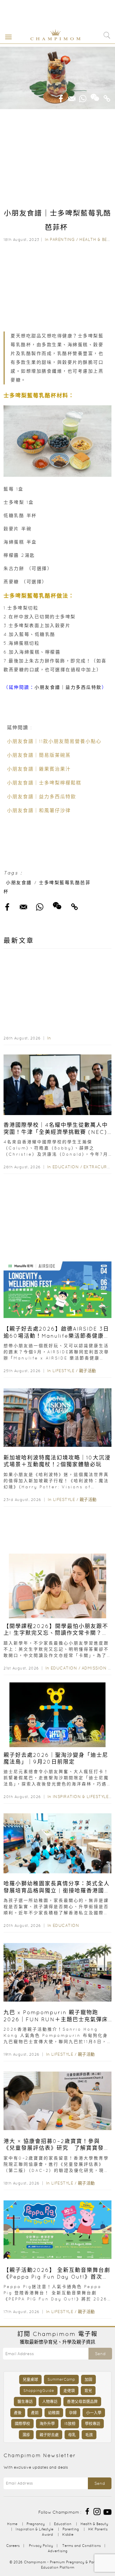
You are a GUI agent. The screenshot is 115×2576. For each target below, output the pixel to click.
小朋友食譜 (19, 883)
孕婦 (73, 2413)
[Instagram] (97, 2511)
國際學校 (22, 2423)
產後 (18, 2413)
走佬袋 (69, 2391)
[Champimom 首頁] (51, 39)
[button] (7, 36)
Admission (94, 1668)
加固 (88, 2379)
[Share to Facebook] (61, 97)
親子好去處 (49, 2435)
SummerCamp (61, 2379)
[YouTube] (107, 2511)
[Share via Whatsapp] (83, 97)
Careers (13, 2546)
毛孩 (89, 2435)
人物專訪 (50, 2401)
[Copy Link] (107, 97)
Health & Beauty (94, 2524)
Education (66, 1167)
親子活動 (88, 1371)
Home (12, 2524)
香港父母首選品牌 (82, 2401)
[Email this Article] (72, 97)
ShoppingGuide (39, 2391)
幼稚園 (54, 2413)
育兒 (88, 2391)
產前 (35, 2413)
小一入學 (94, 2413)
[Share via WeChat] (95, 95)
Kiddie (68, 2534)
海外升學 (47, 2423)
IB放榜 (70, 2423)
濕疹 (26, 2435)
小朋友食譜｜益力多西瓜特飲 (68, 687)
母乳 (72, 2435)
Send (100, 2354)
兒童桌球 (30, 2379)
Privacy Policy (41, 2546)
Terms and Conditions (82, 2546)
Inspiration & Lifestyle (81, 1797)
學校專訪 (93, 2423)
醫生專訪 (25, 2401)
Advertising (58, 2551)
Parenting (62, 239)
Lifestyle (64, 1371)
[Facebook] (87, 2511)
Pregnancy (36, 2524)
